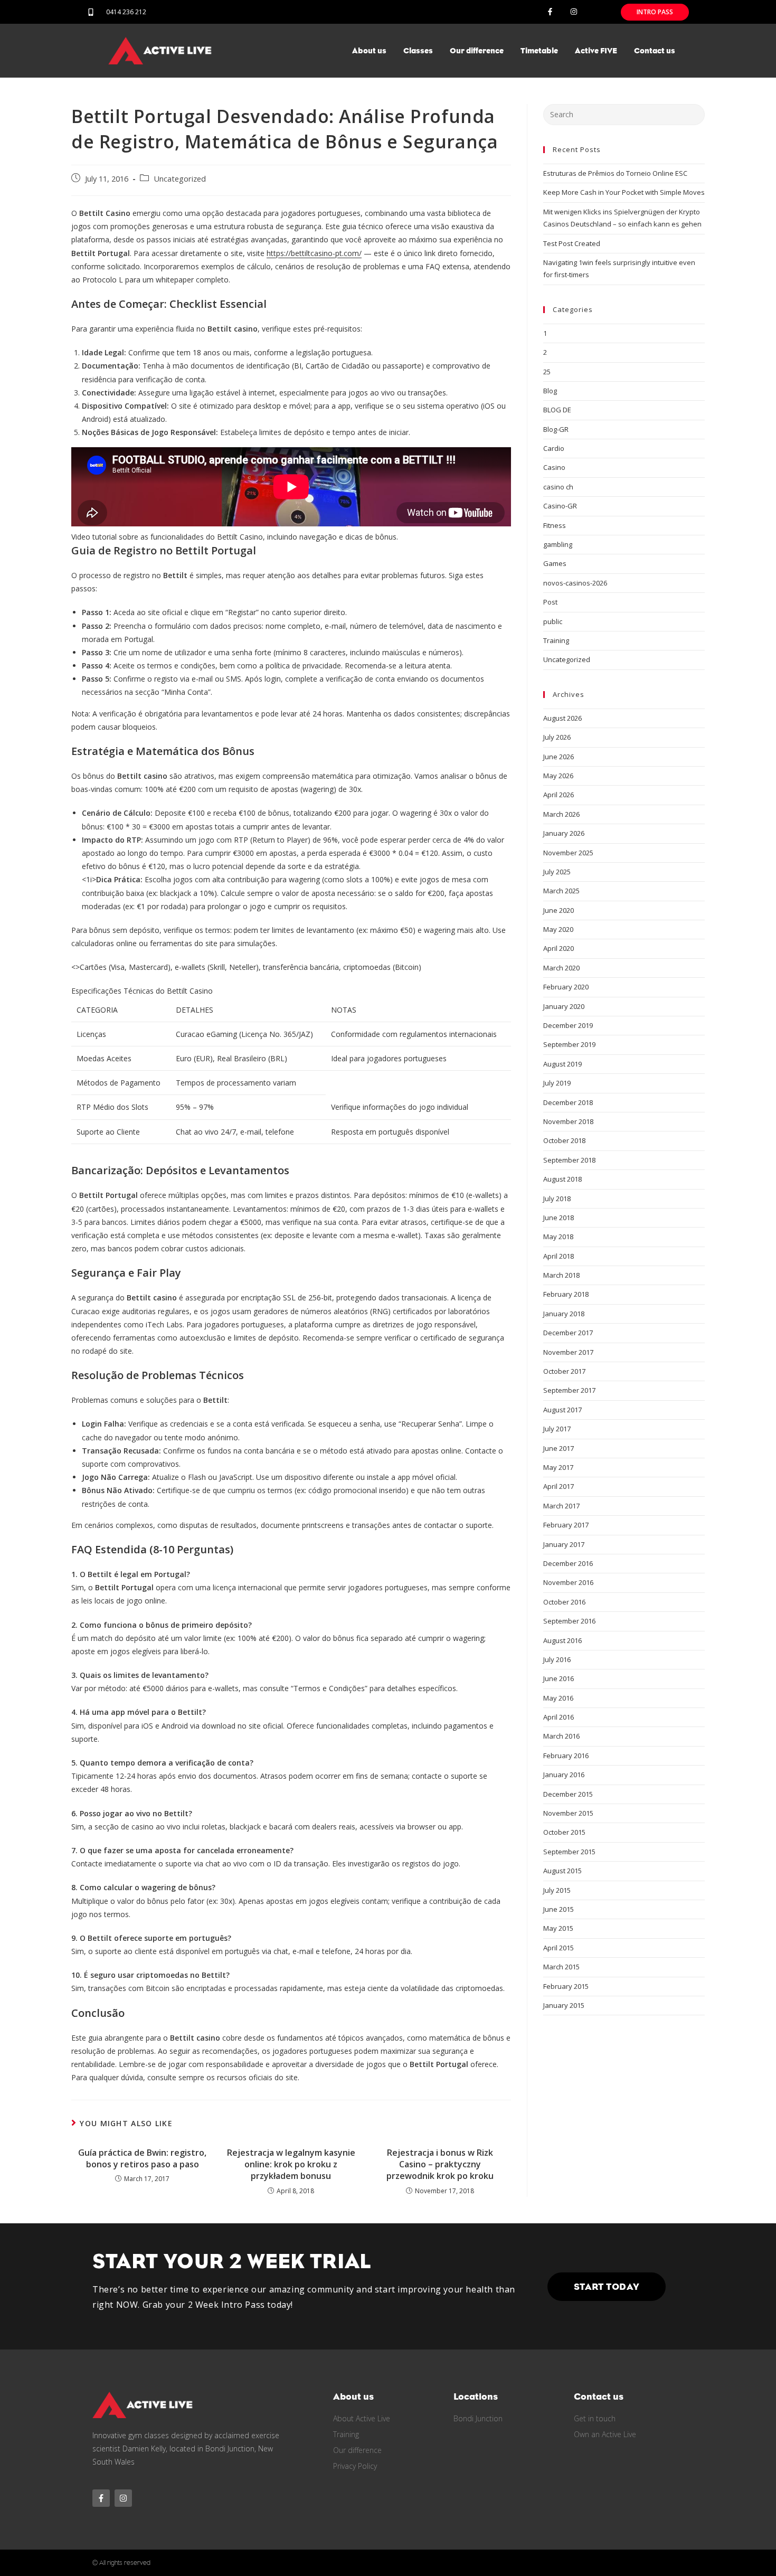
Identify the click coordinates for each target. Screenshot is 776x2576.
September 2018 (569, 1160)
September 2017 (569, 1390)
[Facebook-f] (550, 12)
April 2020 (559, 948)
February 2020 (566, 987)
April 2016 (559, 1717)
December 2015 (568, 1794)
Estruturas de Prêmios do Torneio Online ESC (615, 173)
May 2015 (558, 1928)
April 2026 (559, 795)
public (553, 621)
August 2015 (562, 1871)
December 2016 (568, 1563)
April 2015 (559, 1948)
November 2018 (568, 1121)
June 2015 (559, 1909)
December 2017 (568, 1333)
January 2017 (564, 1544)
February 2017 (566, 1525)
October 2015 (564, 1832)
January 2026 (564, 833)
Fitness (555, 525)
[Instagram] (574, 12)
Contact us (655, 51)
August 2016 (562, 1640)
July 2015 (557, 1890)
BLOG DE (557, 410)
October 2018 (564, 1140)
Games (555, 563)
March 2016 (561, 1736)
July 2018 (557, 1199)
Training (556, 640)
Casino (554, 467)
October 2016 (564, 1602)
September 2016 (569, 1621)
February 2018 (566, 1294)
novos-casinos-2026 (575, 583)
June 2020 (559, 910)
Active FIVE (596, 51)
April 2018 (559, 1256)
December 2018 (568, 1102)
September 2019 (569, 1044)
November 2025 (568, 853)
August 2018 (562, 1179)
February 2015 (566, 1986)
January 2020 (564, 1006)
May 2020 (558, 929)
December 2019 (568, 1025)
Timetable (539, 51)
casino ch (558, 487)
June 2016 (559, 1678)
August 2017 (562, 1410)
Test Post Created (572, 243)
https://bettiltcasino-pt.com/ (314, 253)
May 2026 (558, 776)
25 (547, 372)
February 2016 (566, 1756)
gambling (558, 544)
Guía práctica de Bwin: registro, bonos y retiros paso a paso (142, 2158)
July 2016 (557, 1659)
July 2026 (557, 737)
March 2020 (561, 968)
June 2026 (559, 757)
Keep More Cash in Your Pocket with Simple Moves (624, 192)
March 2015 (561, 1967)
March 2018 (561, 1275)
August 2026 (562, 718)
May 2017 (558, 1467)
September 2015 (569, 1852)
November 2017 (568, 1352)
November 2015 (568, 1813)
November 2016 (568, 1582)
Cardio (554, 448)
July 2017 (557, 1429)
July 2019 (557, 1083)
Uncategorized (180, 179)
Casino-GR (560, 506)
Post (550, 602)
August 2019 (562, 1064)
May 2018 (558, 1237)
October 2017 (564, 1371)
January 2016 (564, 1775)
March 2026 (561, 814)
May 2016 (558, 1698)
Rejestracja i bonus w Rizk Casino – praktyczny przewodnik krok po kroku (440, 2164)
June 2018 (559, 1218)
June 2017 (559, 1448)
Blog (550, 391)
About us (369, 51)
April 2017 (559, 1486)
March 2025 (561, 891)
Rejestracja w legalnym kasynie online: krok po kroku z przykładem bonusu (291, 2164)
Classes (418, 51)
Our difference (477, 51)
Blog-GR (556, 429)
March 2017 (561, 1506)
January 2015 (564, 2005)
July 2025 (557, 872)
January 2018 (564, 1314)
